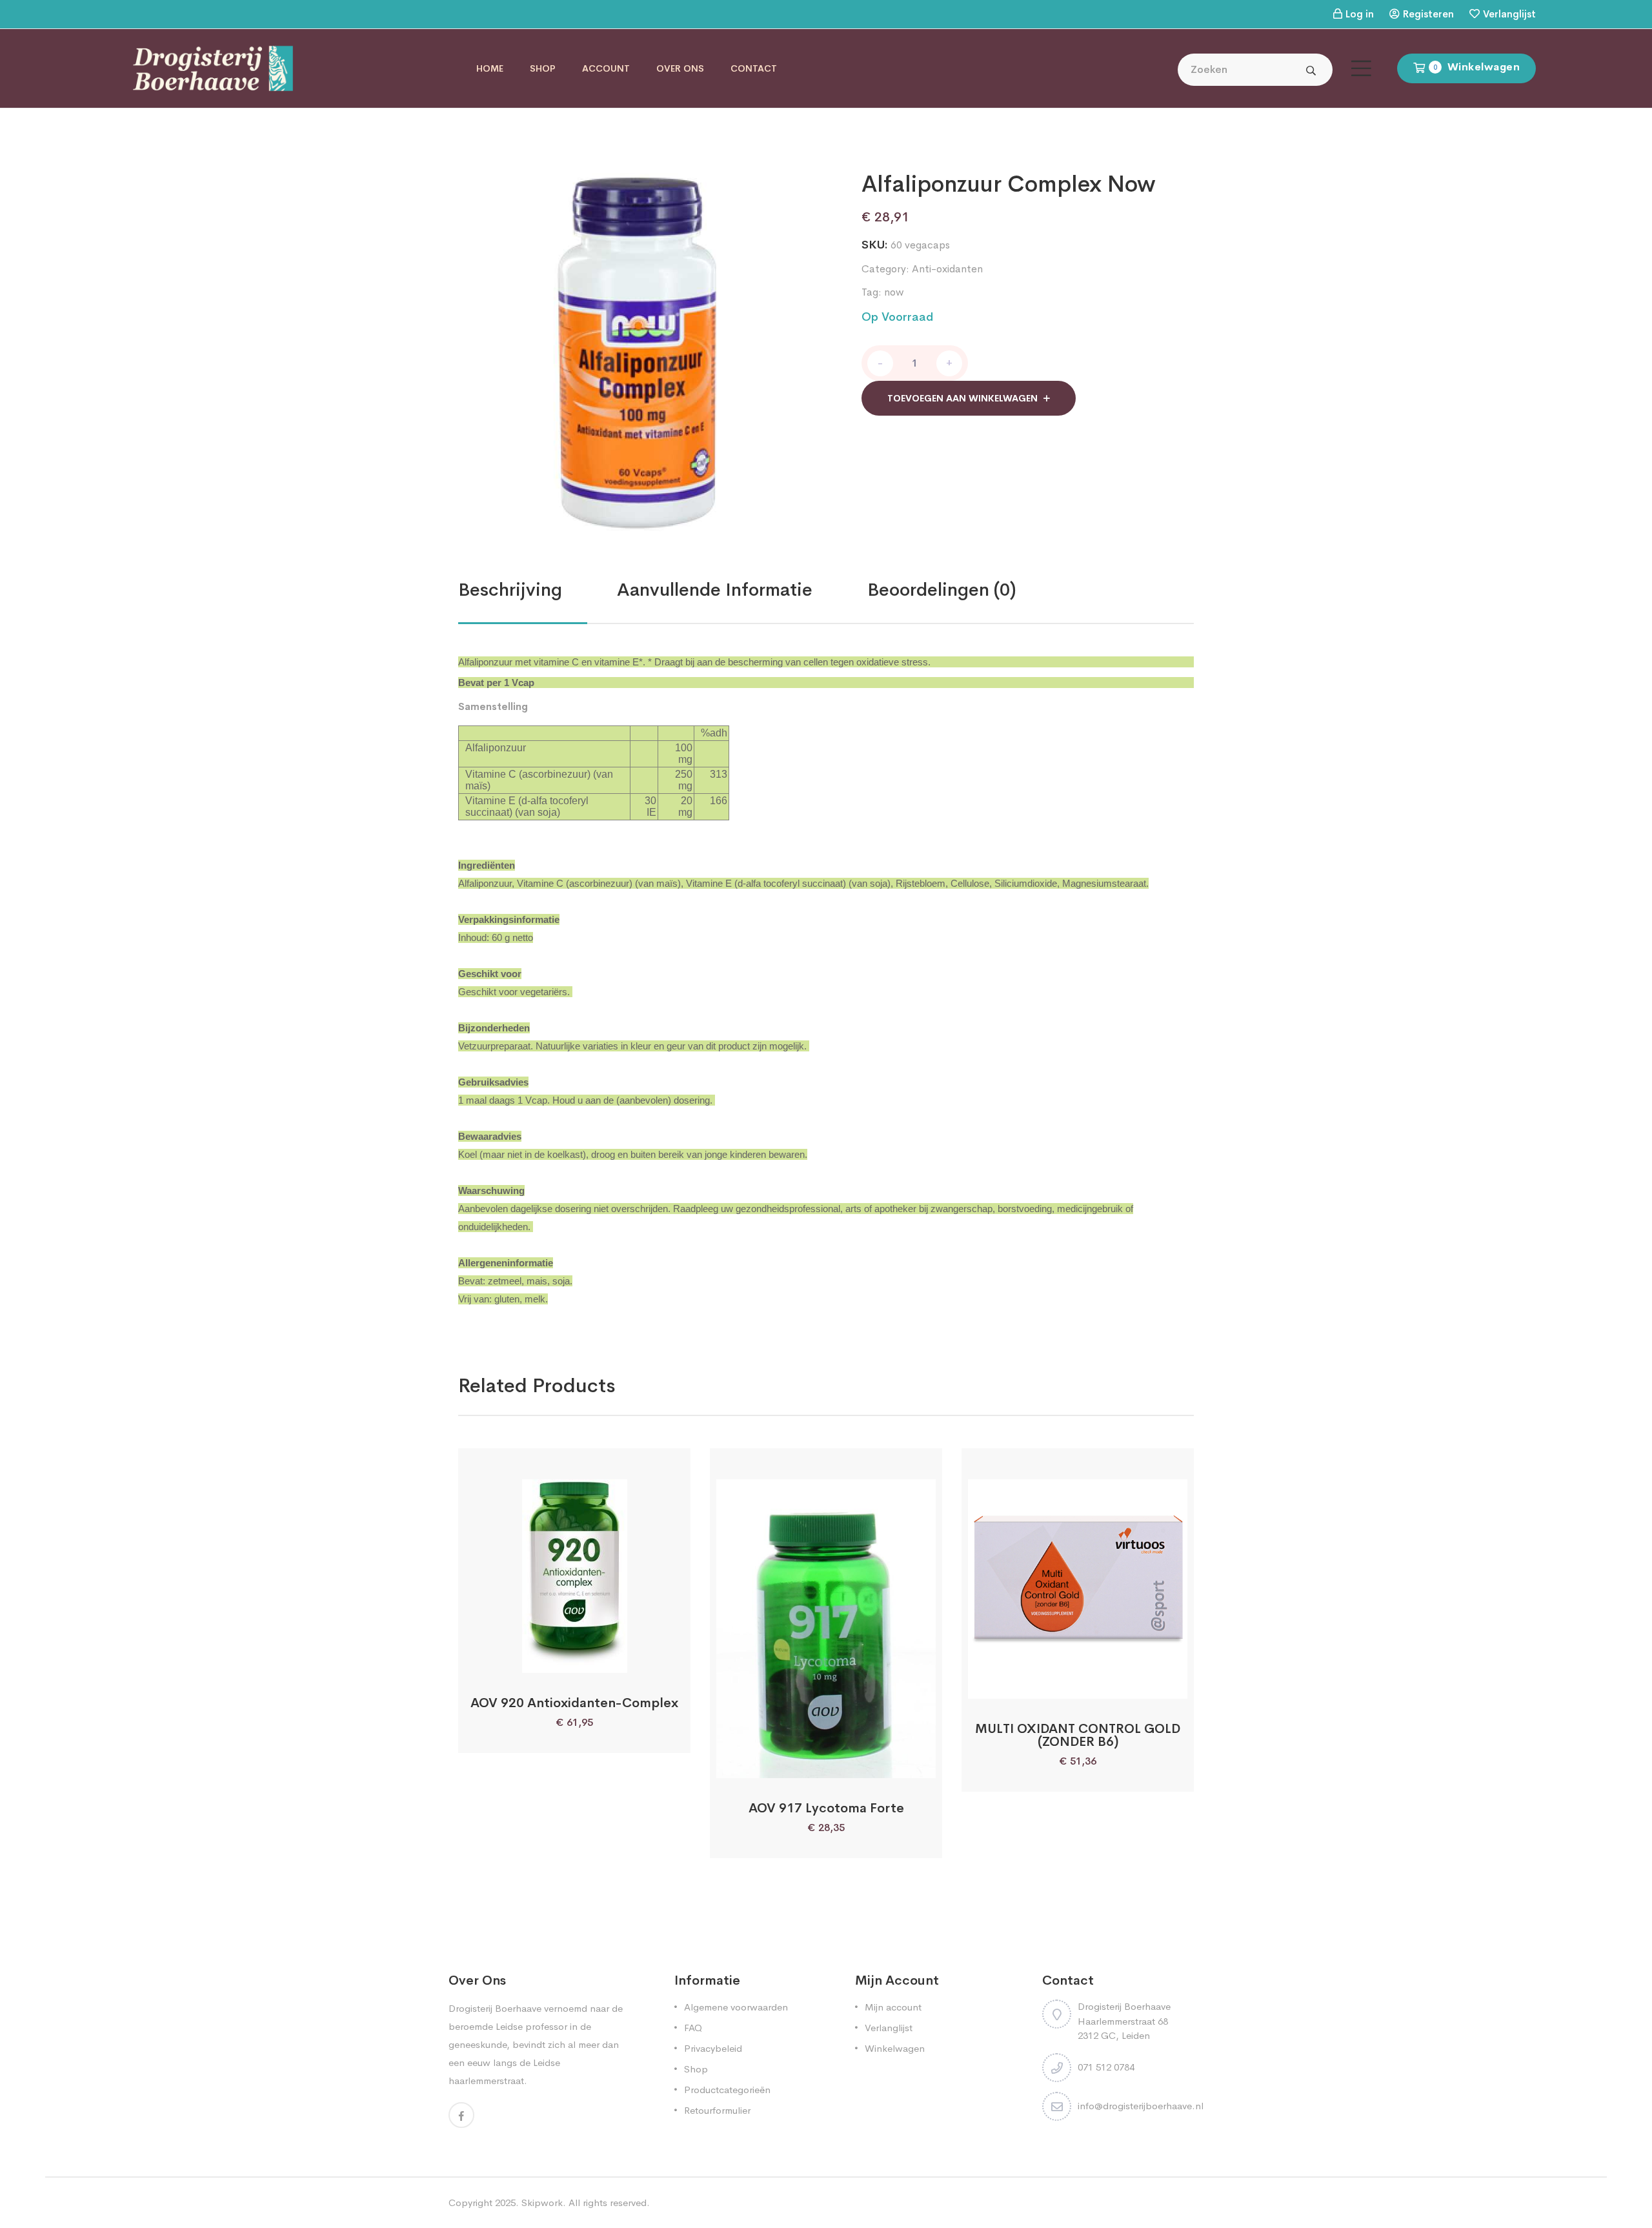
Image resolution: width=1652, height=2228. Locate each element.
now (894, 292)
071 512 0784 (1106, 2067)
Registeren (1428, 14)
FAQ (693, 2028)
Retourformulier (717, 2110)
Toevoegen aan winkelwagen (962, 398)
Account (606, 68)
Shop (543, 68)
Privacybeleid (713, 2048)
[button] (540, 1658)
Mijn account (893, 2007)
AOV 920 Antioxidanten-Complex (574, 1703)
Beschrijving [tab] (510, 590)
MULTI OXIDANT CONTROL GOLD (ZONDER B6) (1078, 1735)
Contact (754, 68)
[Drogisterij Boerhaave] (213, 67)
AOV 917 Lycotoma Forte (826, 1808)
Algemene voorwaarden (736, 2007)
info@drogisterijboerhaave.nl (1141, 2106)
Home (490, 68)
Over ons (680, 68)
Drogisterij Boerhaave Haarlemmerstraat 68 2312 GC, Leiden (1124, 2021)
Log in (1360, 14)
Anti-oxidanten (947, 269)
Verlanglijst (1509, 14)
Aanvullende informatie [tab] (715, 590)
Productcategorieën (727, 2090)
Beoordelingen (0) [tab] (942, 590)
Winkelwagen (895, 2048)
